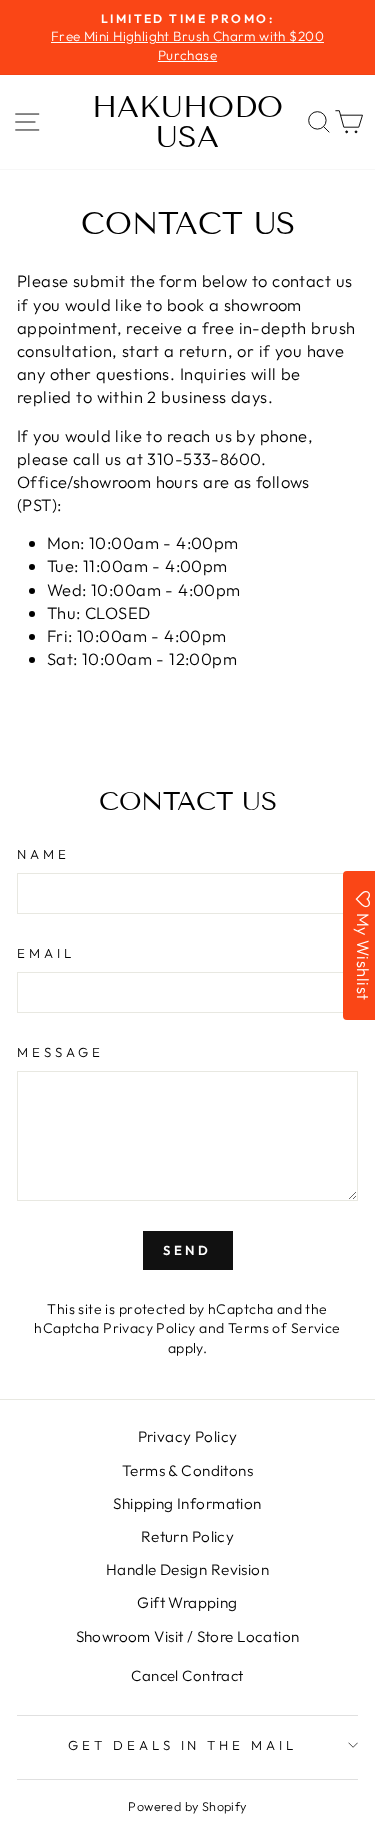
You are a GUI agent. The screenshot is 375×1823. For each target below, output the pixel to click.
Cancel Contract (187, 1675)
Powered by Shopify (187, 1806)
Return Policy (187, 1536)
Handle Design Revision (187, 1569)
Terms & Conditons (187, 1470)
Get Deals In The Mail (182, 1745)
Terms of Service (284, 1328)
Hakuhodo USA (187, 122)
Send (188, 1250)
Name (43, 854)
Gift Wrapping (187, 1602)
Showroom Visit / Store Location (188, 1636)
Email (46, 953)
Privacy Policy (149, 1328)
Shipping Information (187, 1503)
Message (60, 1052)
